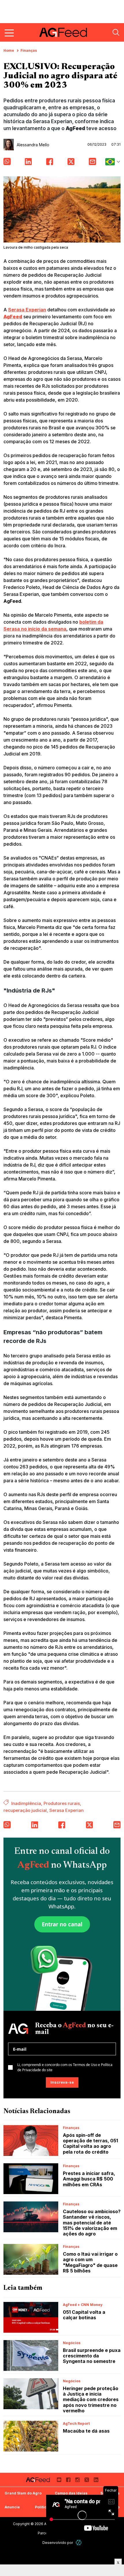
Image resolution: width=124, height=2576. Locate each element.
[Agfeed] (38, 2480)
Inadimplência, (27, 1803)
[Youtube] (59, 2480)
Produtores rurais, (62, 1803)
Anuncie (12, 2507)
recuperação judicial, (26, 1810)
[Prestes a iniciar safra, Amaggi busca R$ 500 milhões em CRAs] (31, 2179)
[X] (87, 2480)
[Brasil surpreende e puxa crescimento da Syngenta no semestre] (31, 2356)
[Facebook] (68, 2480)
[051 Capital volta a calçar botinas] (31, 2317)
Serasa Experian (27, 310)
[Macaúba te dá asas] (31, 2436)
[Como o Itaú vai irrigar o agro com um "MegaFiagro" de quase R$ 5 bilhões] (31, 2259)
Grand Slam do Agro (23, 2493)
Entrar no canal (62, 1924)
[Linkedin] (96, 2480)
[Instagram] (78, 2480)
